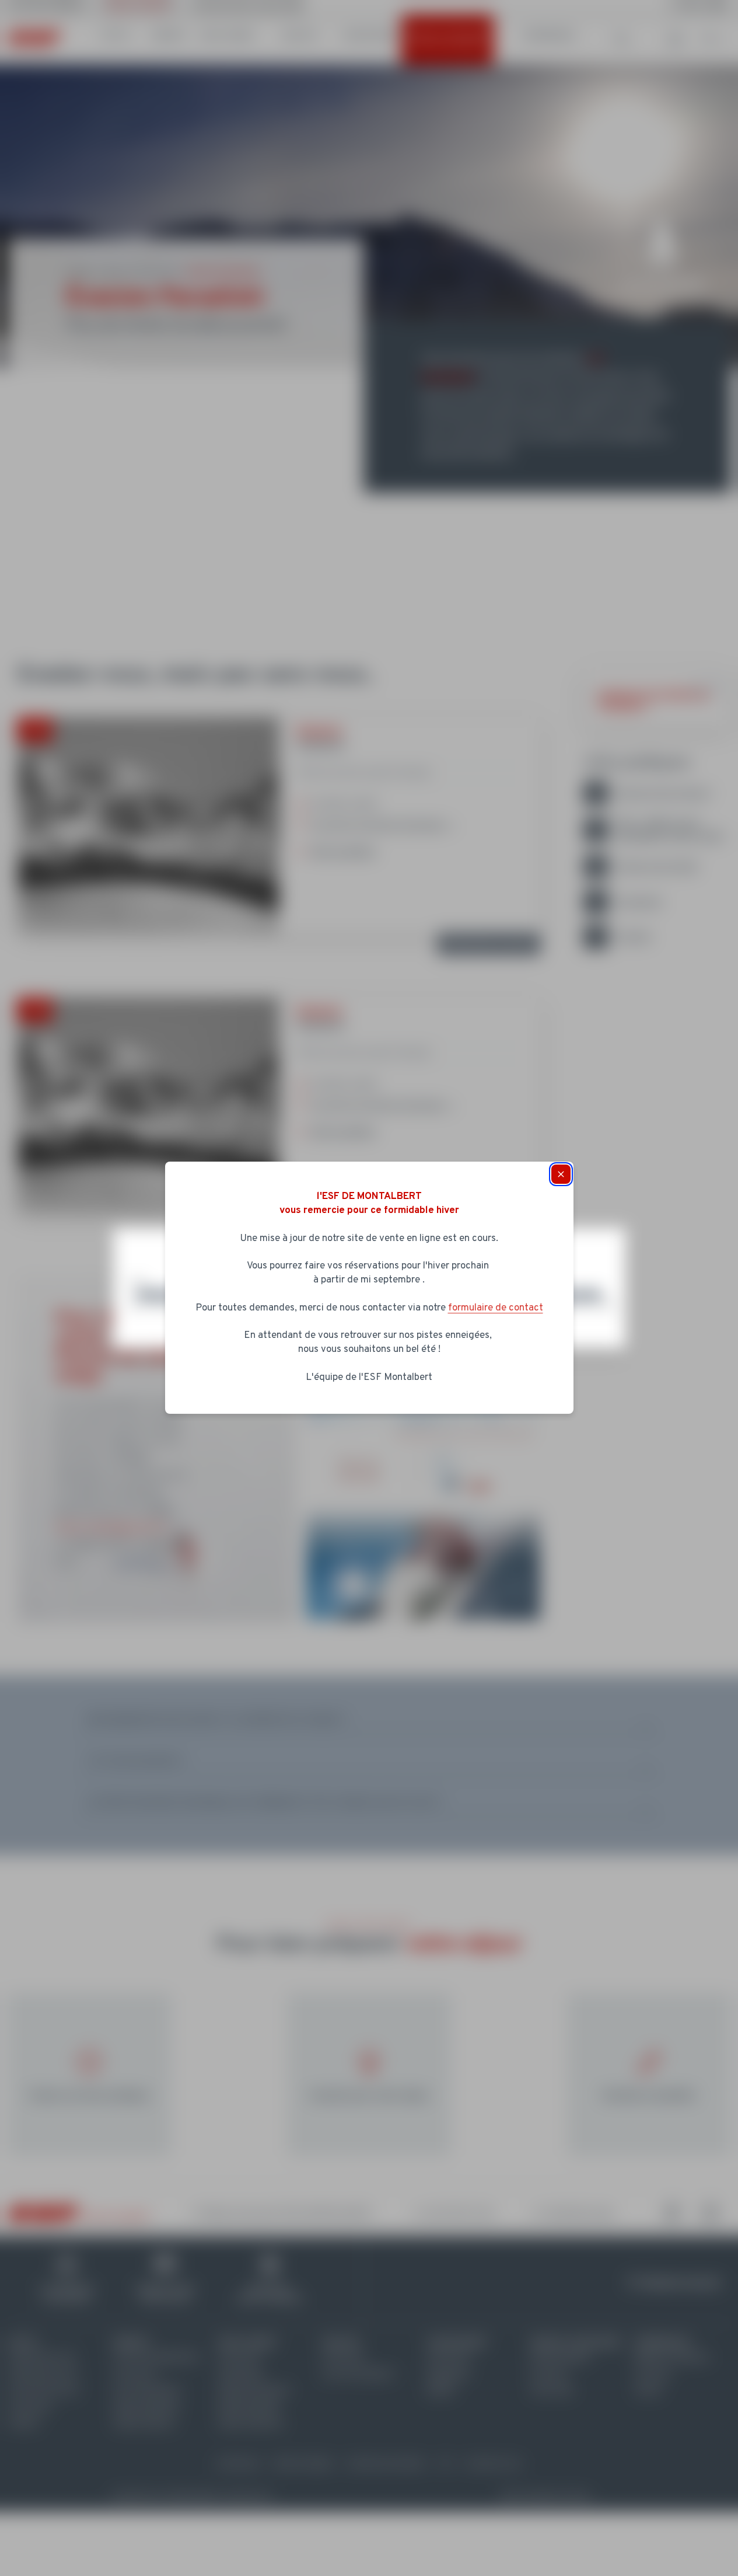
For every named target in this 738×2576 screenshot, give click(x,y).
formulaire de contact (496, 1308)
